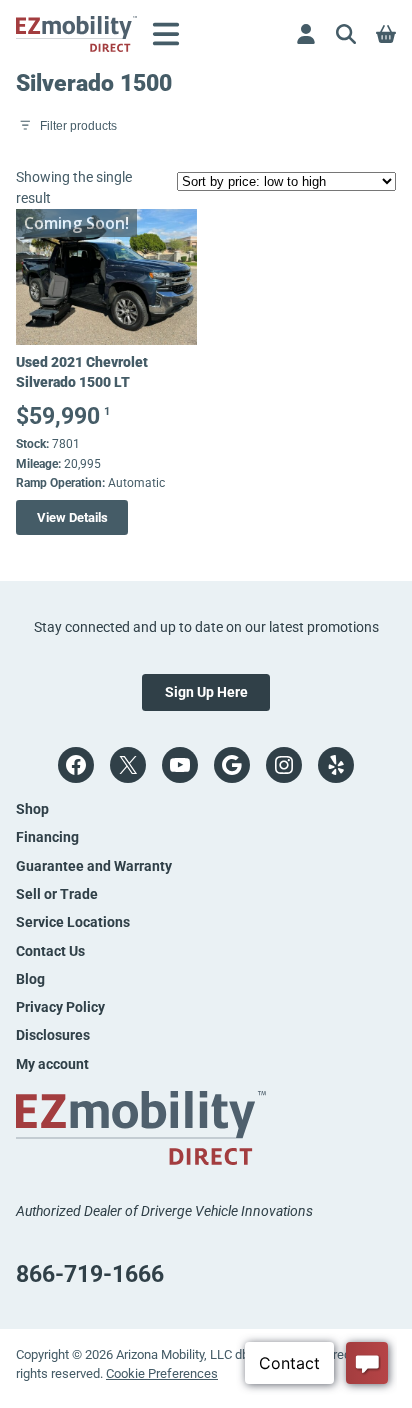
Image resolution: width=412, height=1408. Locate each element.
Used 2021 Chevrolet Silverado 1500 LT (82, 372)
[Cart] (386, 34)
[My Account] (306, 34)
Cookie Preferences (162, 1373)
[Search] (346, 34)
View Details (72, 517)
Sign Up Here (206, 692)
